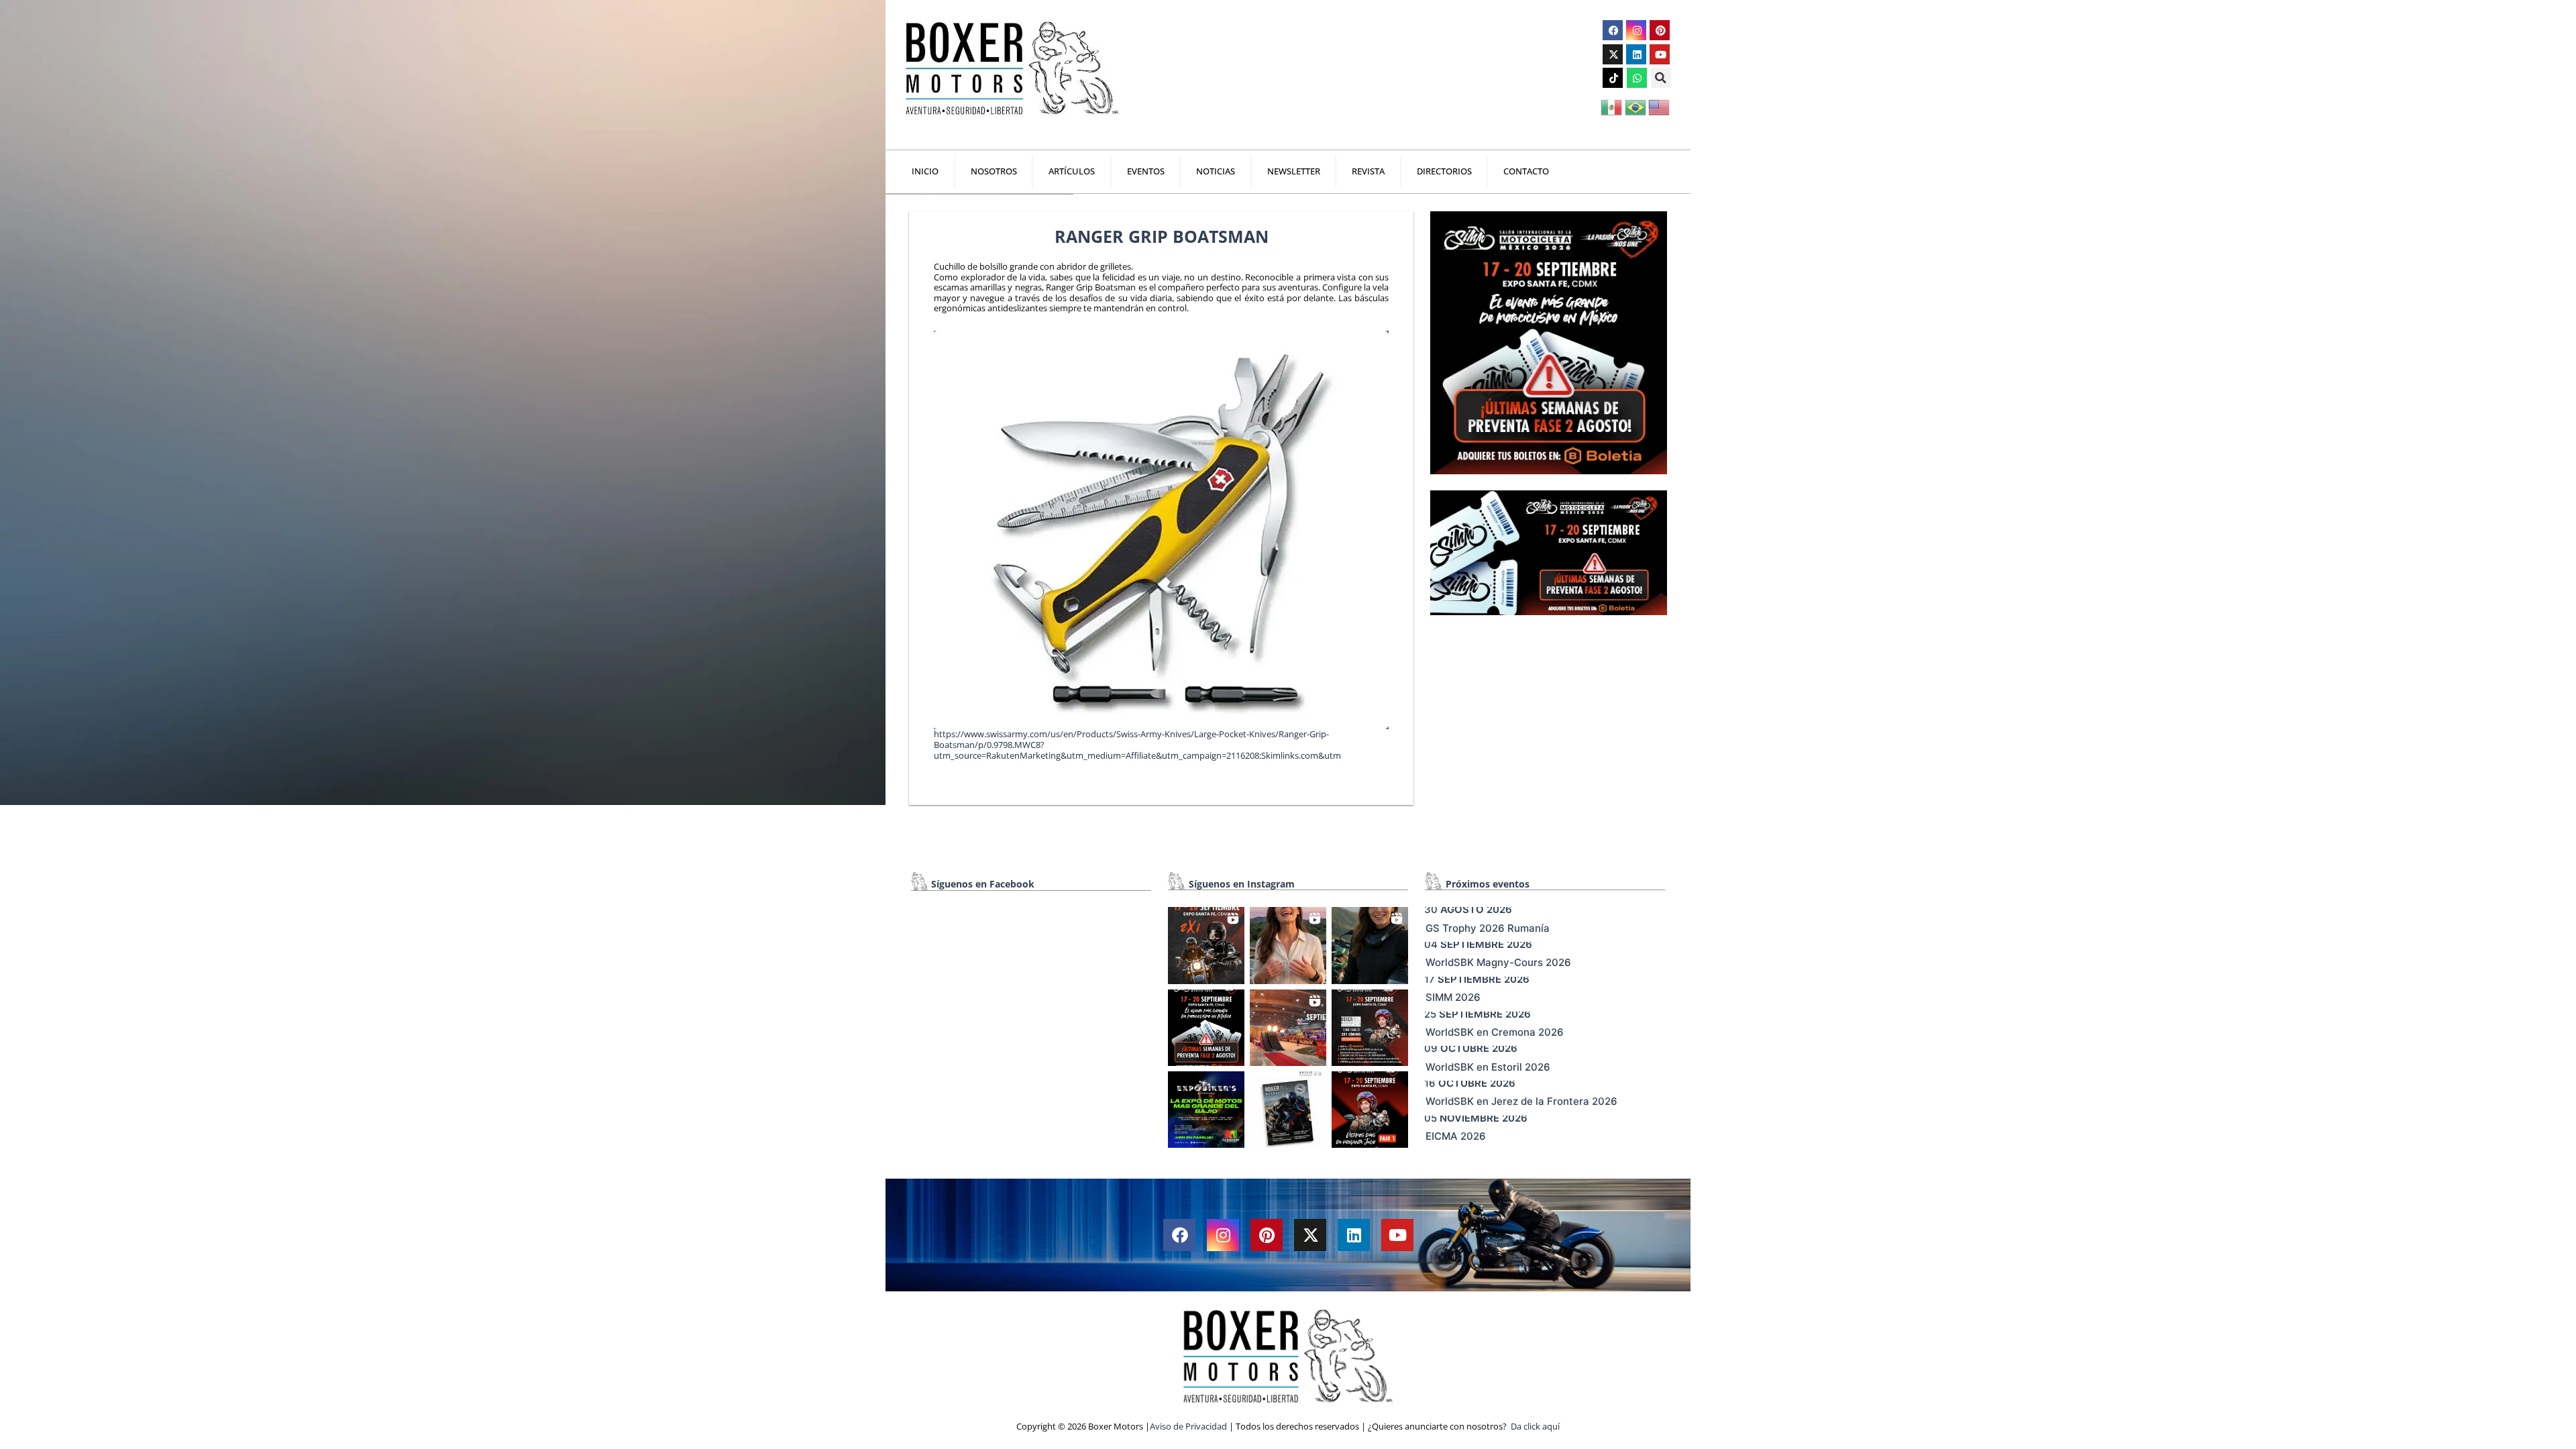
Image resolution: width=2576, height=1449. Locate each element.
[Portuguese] (1636, 106)
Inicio (925, 171)
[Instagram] (1636, 30)
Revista (1368, 171)
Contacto (1526, 171)
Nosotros (994, 171)
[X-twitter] (1613, 54)
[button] (1661, 78)
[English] (1660, 106)
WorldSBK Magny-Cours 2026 (1498, 962)
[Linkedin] (1636, 54)
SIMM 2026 (1453, 997)
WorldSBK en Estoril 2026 (1488, 1067)
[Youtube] (1660, 54)
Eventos (1146, 171)
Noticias (1216, 171)
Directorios (1444, 171)
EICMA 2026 (1456, 1136)
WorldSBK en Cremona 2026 (1495, 1032)
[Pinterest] (1660, 30)
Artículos (1072, 171)
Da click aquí (1535, 1426)
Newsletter (1294, 171)
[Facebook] (1613, 30)
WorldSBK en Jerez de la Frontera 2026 (1521, 1101)
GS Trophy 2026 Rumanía (1488, 928)
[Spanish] (1612, 106)
